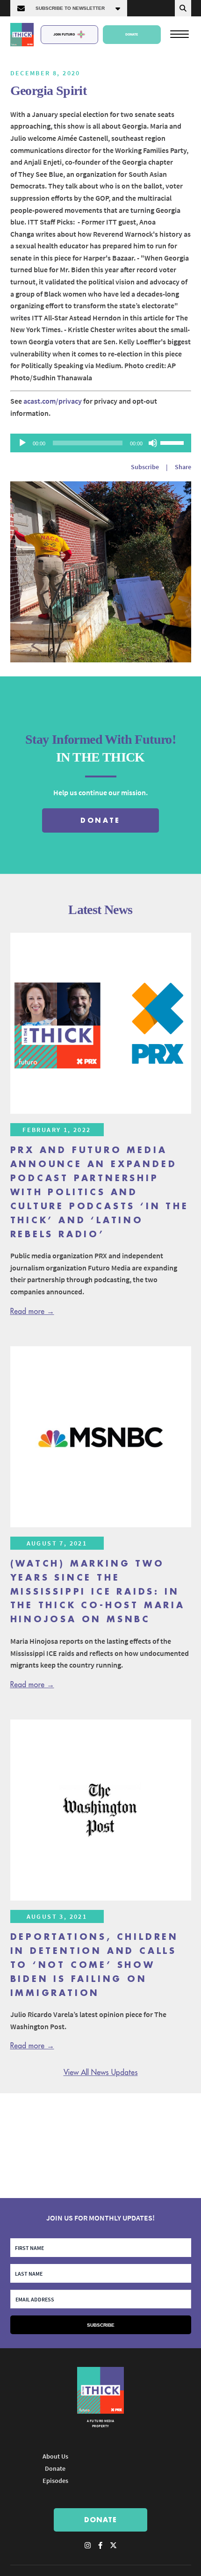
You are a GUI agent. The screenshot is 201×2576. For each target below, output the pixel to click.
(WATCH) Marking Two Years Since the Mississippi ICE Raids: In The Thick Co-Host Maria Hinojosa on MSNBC (98, 1592)
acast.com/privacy (53, 401)
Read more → (32, 1312)
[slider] (173, 442)
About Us (55, 2456)
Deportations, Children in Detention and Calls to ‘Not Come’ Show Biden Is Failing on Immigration (95, 1965)
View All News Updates (101, 2073)
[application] (101, 443)
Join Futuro (64, 34)
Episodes (55, 2481)
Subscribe (145, 467)
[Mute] (153, 443)
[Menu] (179, 34)
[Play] (22, 443)
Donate (132, 34)
